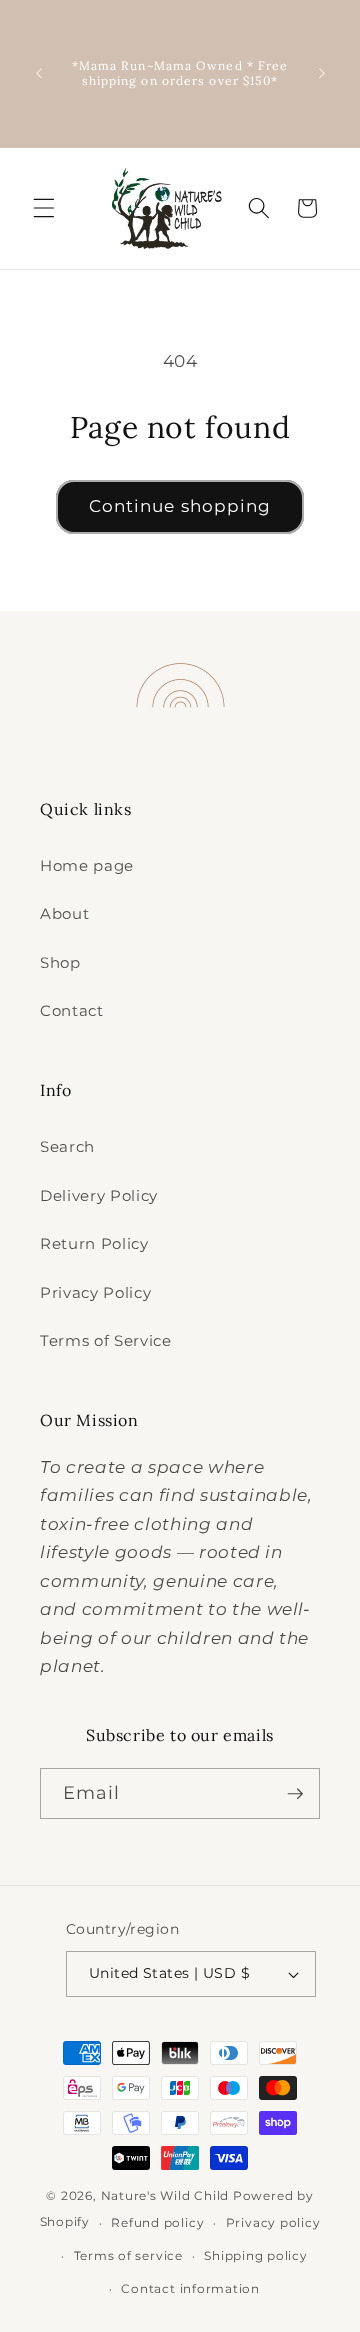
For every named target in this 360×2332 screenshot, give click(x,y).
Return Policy (94, 1243)
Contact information (190, 2288)
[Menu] (44, 208)
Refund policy (157, 2222)
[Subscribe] (295, 1794)
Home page (87, 865)
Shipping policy (256, 2255)
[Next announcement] (322, 73)
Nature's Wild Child (165, 2195)
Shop (60, 962)
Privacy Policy (95, 1292)
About (64, 913)
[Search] (259, 208)
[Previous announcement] (39, 73)
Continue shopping (180, 506)
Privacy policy (273, 2222)
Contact (72, 1010)
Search (67, 1146)
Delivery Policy (99, 1195)
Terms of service (128, 2255)
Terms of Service (106, 1340)
